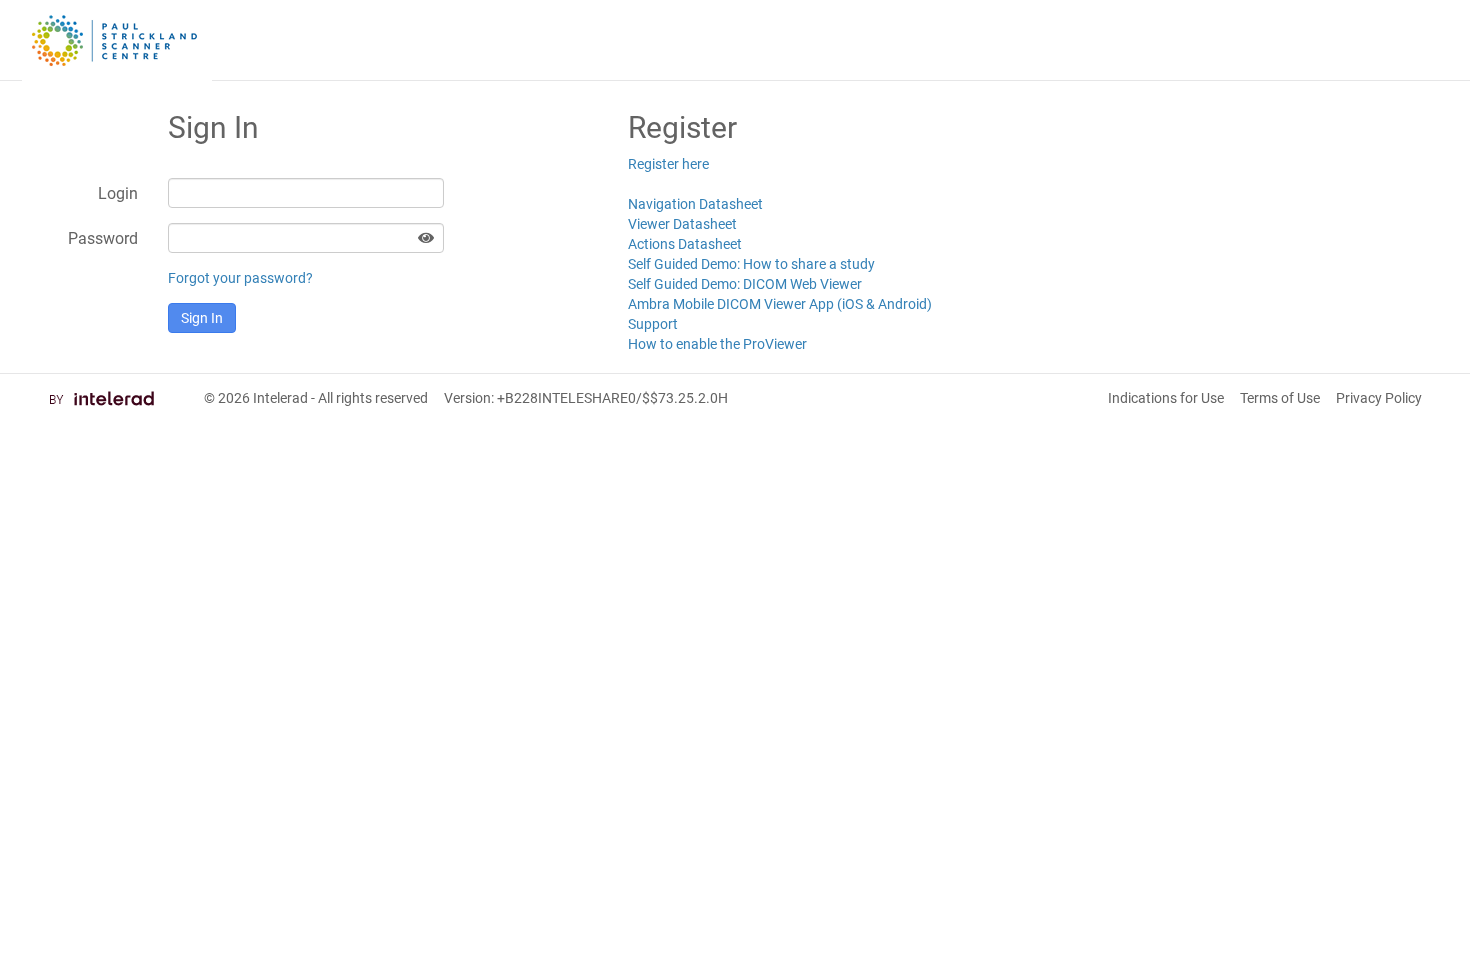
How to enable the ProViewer (717, 344)
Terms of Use (1280, 398)
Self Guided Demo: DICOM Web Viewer (745, 284)
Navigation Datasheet (695, 204)
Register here (668, 164)
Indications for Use (1166, 398)
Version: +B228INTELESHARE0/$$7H (586, 398)
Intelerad (280, 398)
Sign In (202, 318)
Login (118, 193)
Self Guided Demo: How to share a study (751, 264)
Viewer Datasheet (682, 224)
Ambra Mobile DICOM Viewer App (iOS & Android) (780, 304)
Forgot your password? (240, 278)
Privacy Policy (1379, 398)
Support (653, 324)
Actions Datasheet (685, 244)
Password (103, 238)
